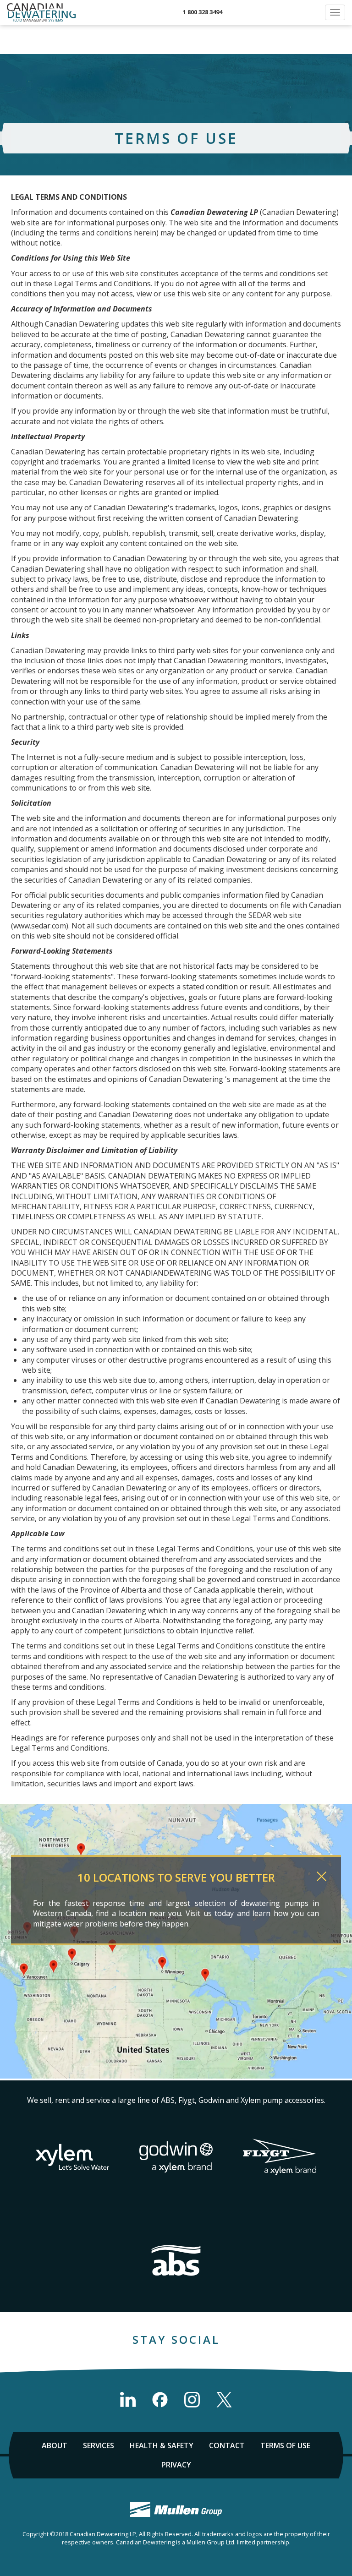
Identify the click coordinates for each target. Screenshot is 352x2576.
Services (99, 2445)
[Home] (41, 12)
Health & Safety (162, 2445)
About (55, 2445)
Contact (227, 2445)
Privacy (176, 2465)
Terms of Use (285, 2445)
